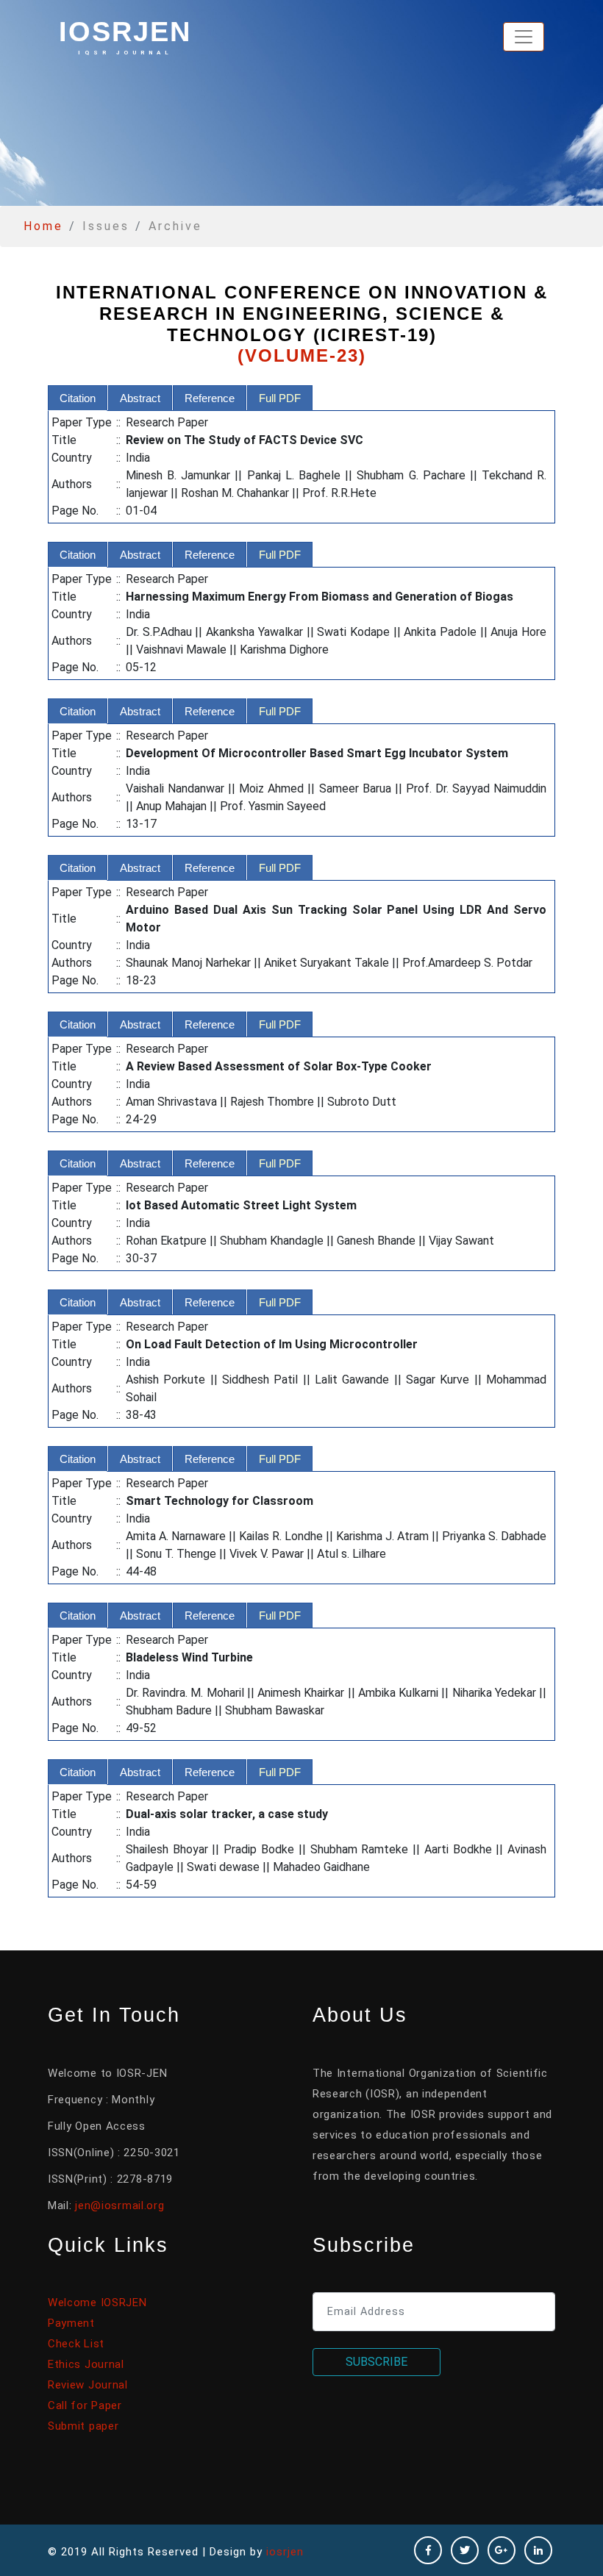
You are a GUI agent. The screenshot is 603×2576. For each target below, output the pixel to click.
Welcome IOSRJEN (97, 2303)
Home (43, 226)
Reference (210, 398)
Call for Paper (85, 2405)
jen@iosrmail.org (119, 2205)
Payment (71, 2323)
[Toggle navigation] (524, 37)
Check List (76, 2344)
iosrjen (125, 36)
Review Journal (88, 2385)
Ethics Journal (86, 2364)
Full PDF (280, 398)
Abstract (140, 398)
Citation (78, 398)
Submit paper (83, 2426)
